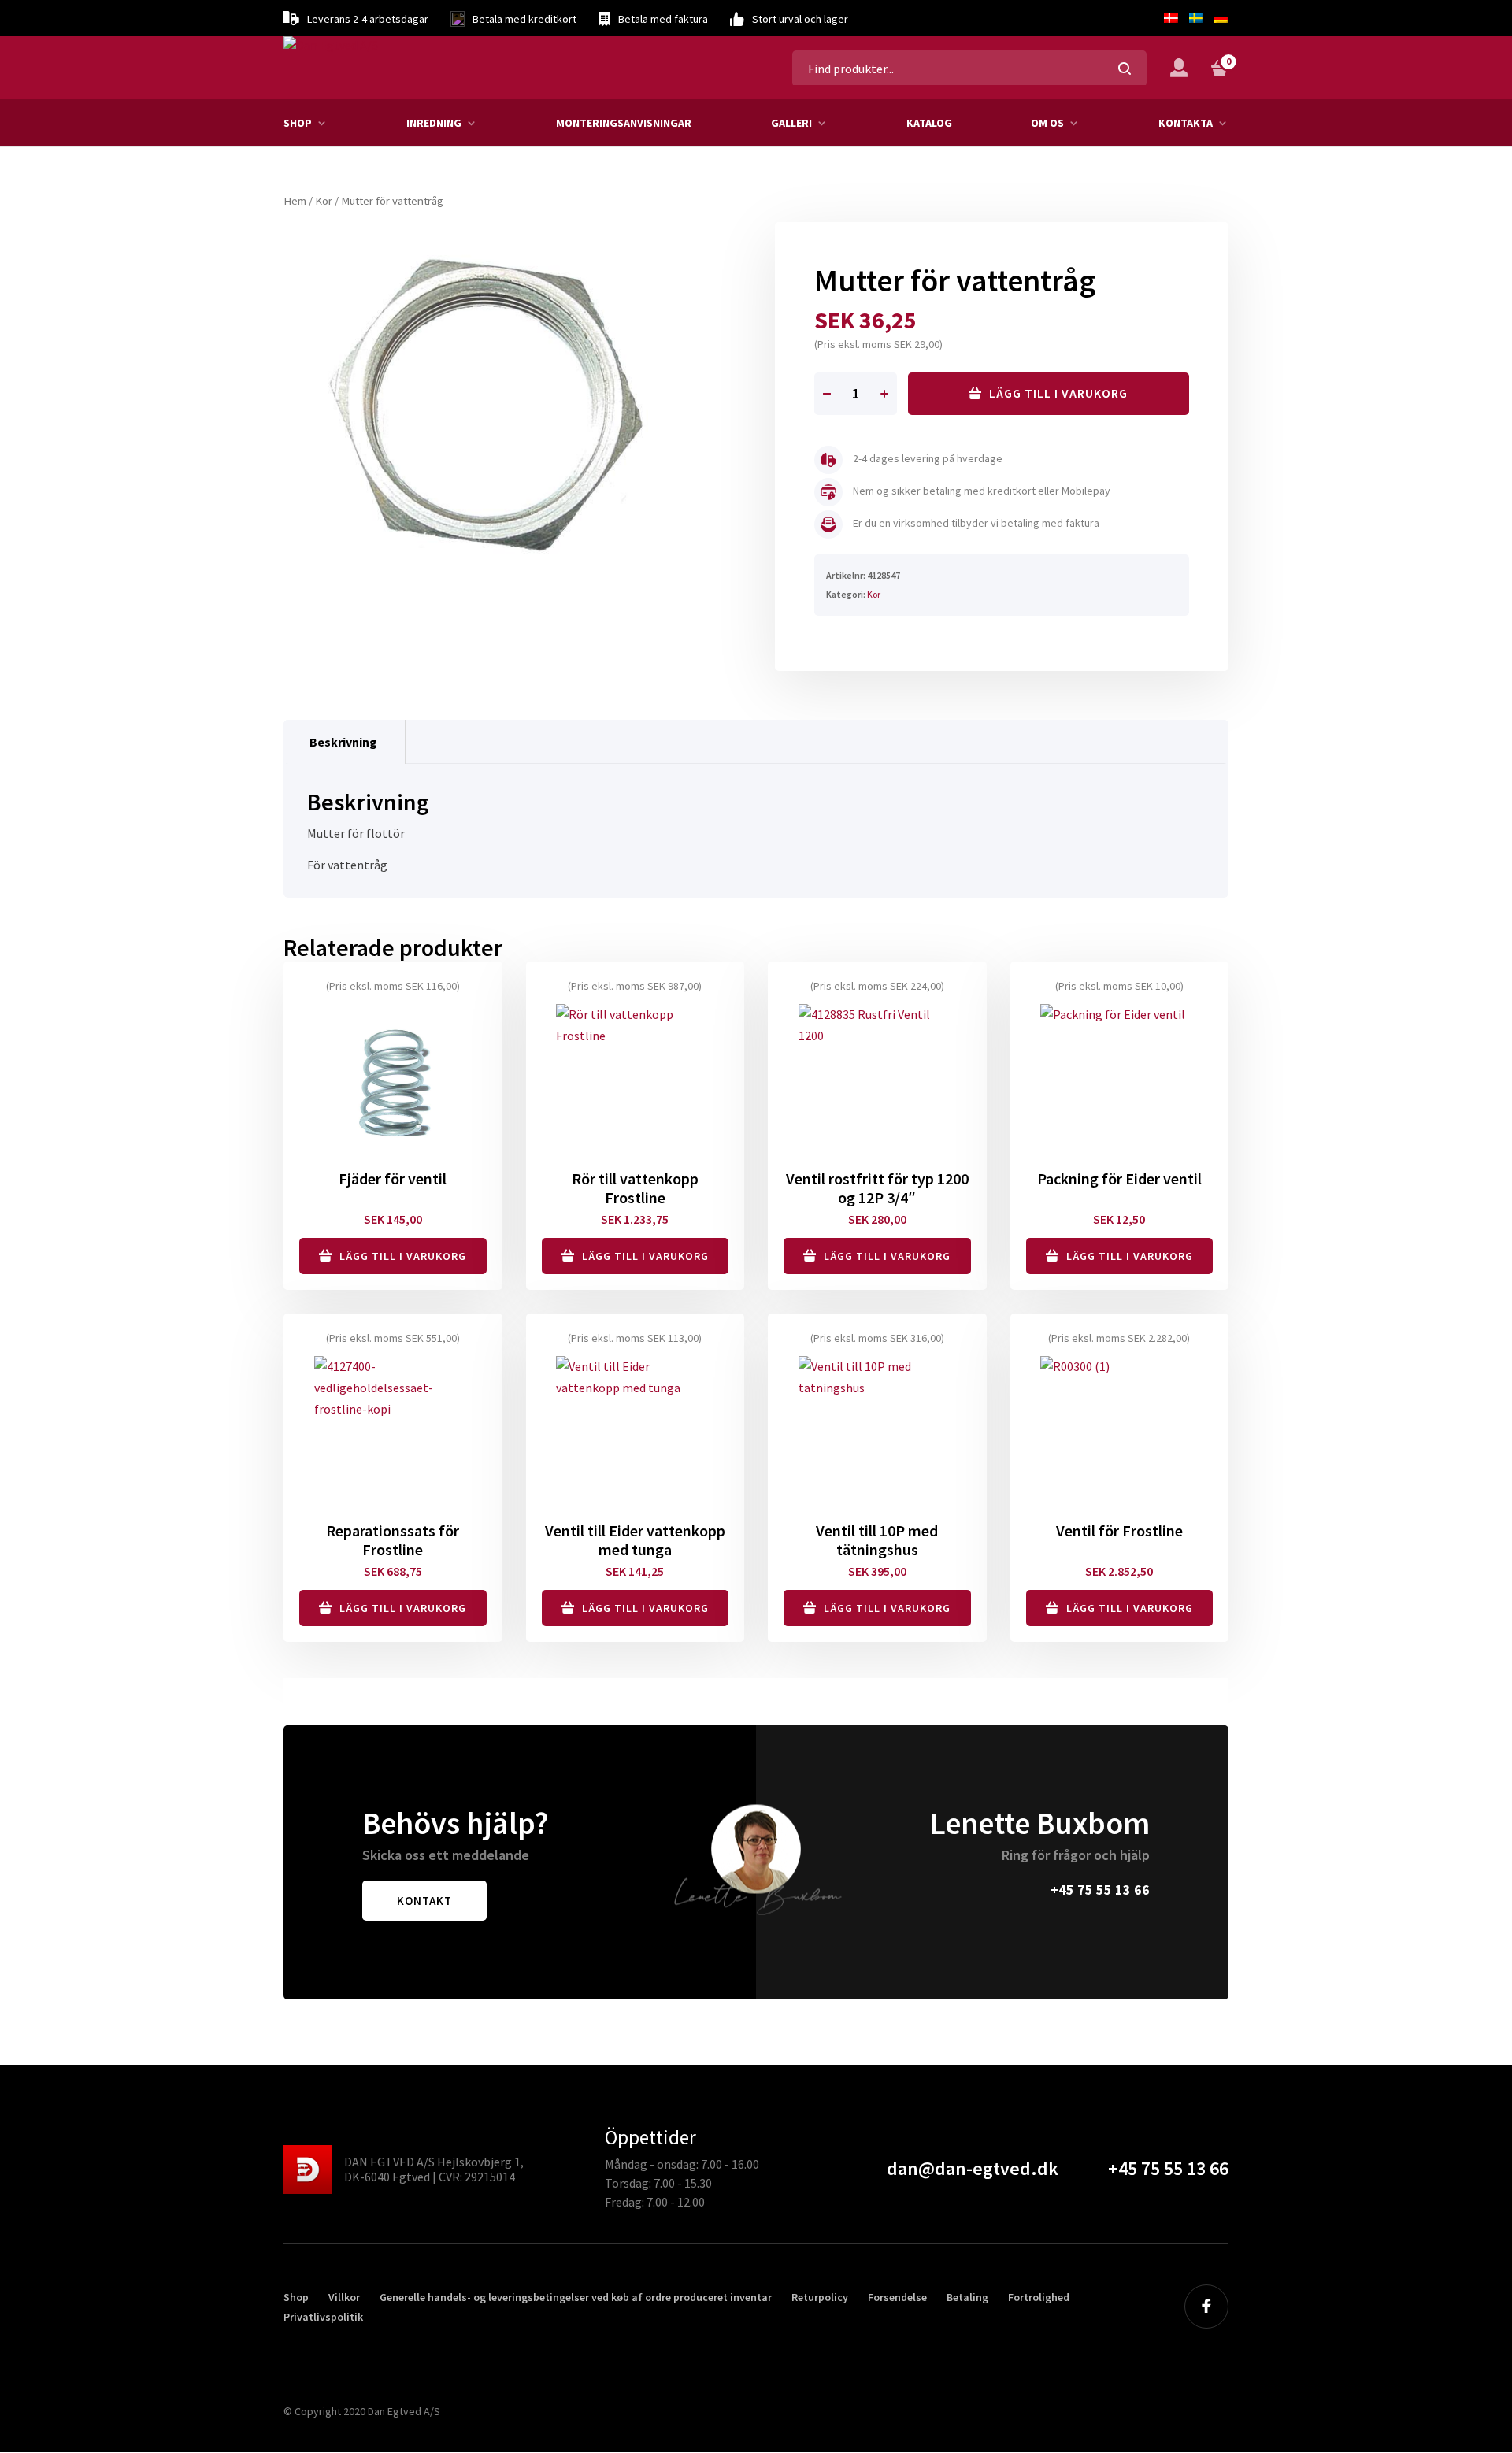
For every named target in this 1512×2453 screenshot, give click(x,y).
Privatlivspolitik (323, 2317)
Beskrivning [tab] (343, 742)
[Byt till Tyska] (1219, 18)
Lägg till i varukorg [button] (403, 1256)
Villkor (344, 2297)
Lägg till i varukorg (1058, 393)
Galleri (791, 123)
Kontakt (424, 1901)
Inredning (434, 123)
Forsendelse (897, 2297)
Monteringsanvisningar (624, 123)
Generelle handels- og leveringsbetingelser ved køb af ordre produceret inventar (576, 2297)
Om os (1047, 123)
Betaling (967, 2297)
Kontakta (1186, 123)
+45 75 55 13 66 (1100, 1890)
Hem (295, 201)
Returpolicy (820, 2297)
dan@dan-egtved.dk (973, 2168)
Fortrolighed (1039, 2297)
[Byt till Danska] (1171, 18)
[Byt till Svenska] (1196, 18)
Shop (298, 123)
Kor (324, 201)
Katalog (929, 123)
